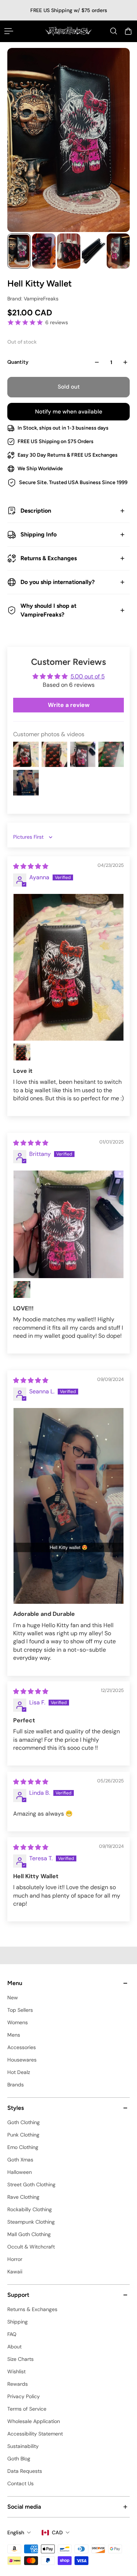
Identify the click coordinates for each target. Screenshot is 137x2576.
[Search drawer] (114, 31)
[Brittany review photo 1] (68, 1224)
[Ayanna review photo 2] (22, 1052)
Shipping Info (39, 534)
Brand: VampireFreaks (33, 299)
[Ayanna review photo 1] (68, 967)
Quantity (18, 362)
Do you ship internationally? (58, 582)
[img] (31, 866)
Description (36, 511)
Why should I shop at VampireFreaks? (48, 610)
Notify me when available (69, 412)
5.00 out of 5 (88, 676)
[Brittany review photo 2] (22, 1289)
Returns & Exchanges (49, 558)
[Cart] (128, 31)
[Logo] (68, 31)
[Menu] (9, 31)
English (16, 2532)
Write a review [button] (69, 705)
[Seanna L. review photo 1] (68, 1506)
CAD (57, 2532)
